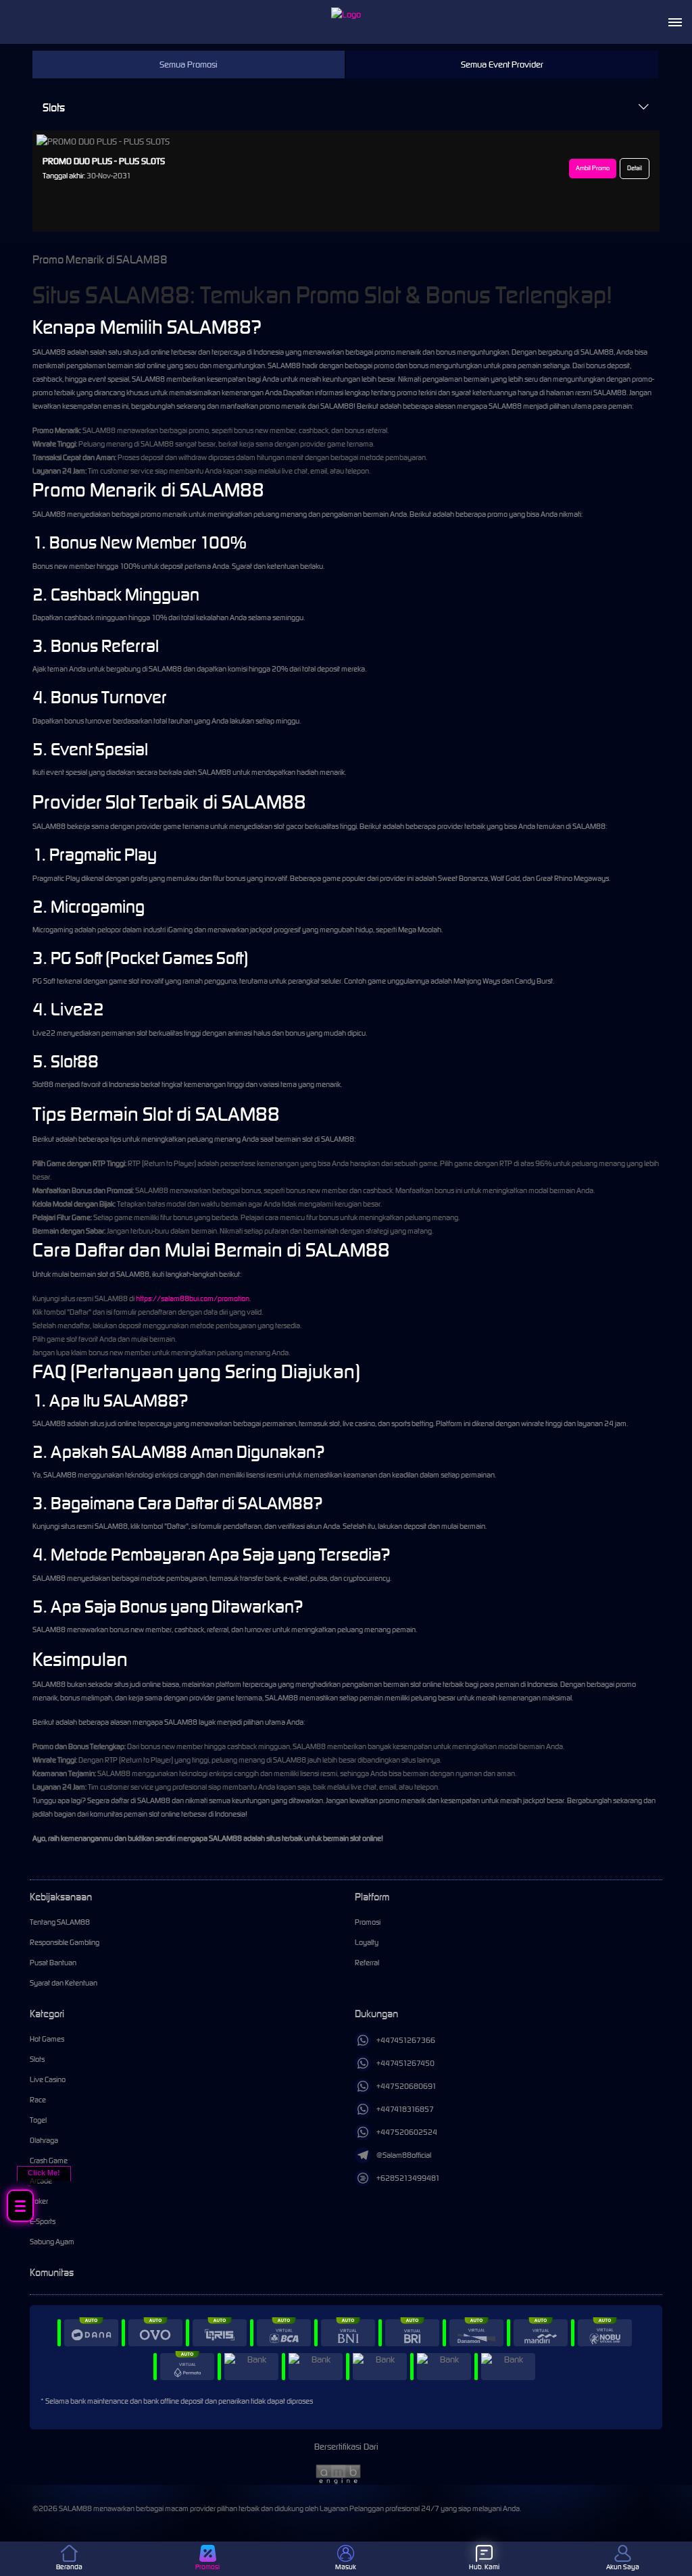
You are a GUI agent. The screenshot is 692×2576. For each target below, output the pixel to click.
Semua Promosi (189, 65)
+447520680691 (406, 2086)
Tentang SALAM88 (60, 1922)
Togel (38, 2120)
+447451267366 (406, 2040)
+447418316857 (405, 2109)
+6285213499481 (408, 2178)
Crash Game (49, 2161)
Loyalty (367, 1942)
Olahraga (44, 2140)
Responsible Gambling (65, 1942)
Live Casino (48, 2079)
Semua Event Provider (502, 65)
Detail (635, 168)
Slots (54, 107)
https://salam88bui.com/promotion (193, 1298)
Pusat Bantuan (53, 1963)
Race (38, 2100)
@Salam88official (404, 2155)
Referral (367, 1963)
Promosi (368, 1922)
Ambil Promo (593, 168)
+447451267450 (405, 2063)
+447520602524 (407, 2132)
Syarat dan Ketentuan (64, 1983)
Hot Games (47, 2039)
